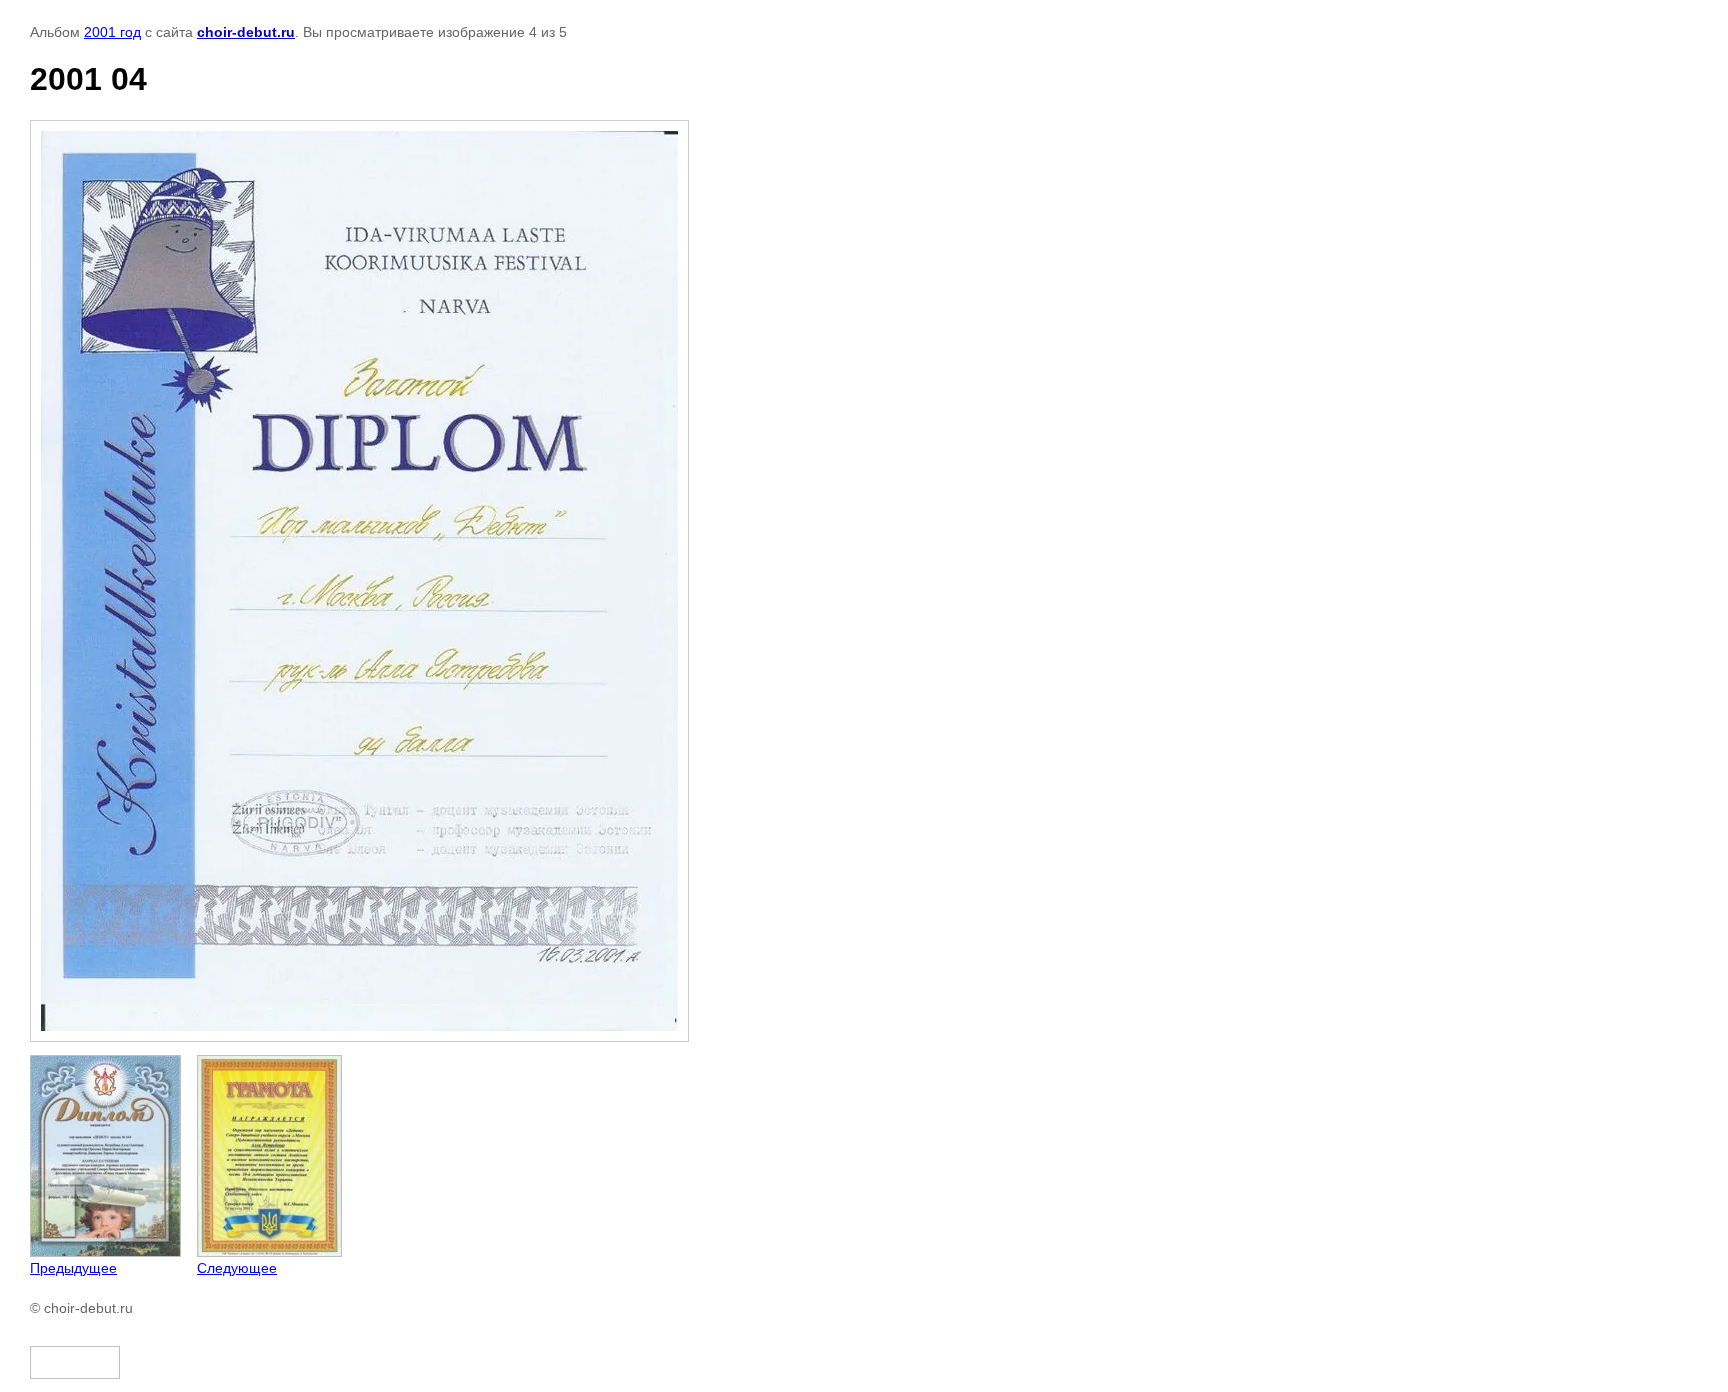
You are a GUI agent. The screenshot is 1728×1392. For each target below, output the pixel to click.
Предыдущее (73, 1268)
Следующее (237, 1268)
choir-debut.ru (246, 32)
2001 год (112, 32)
